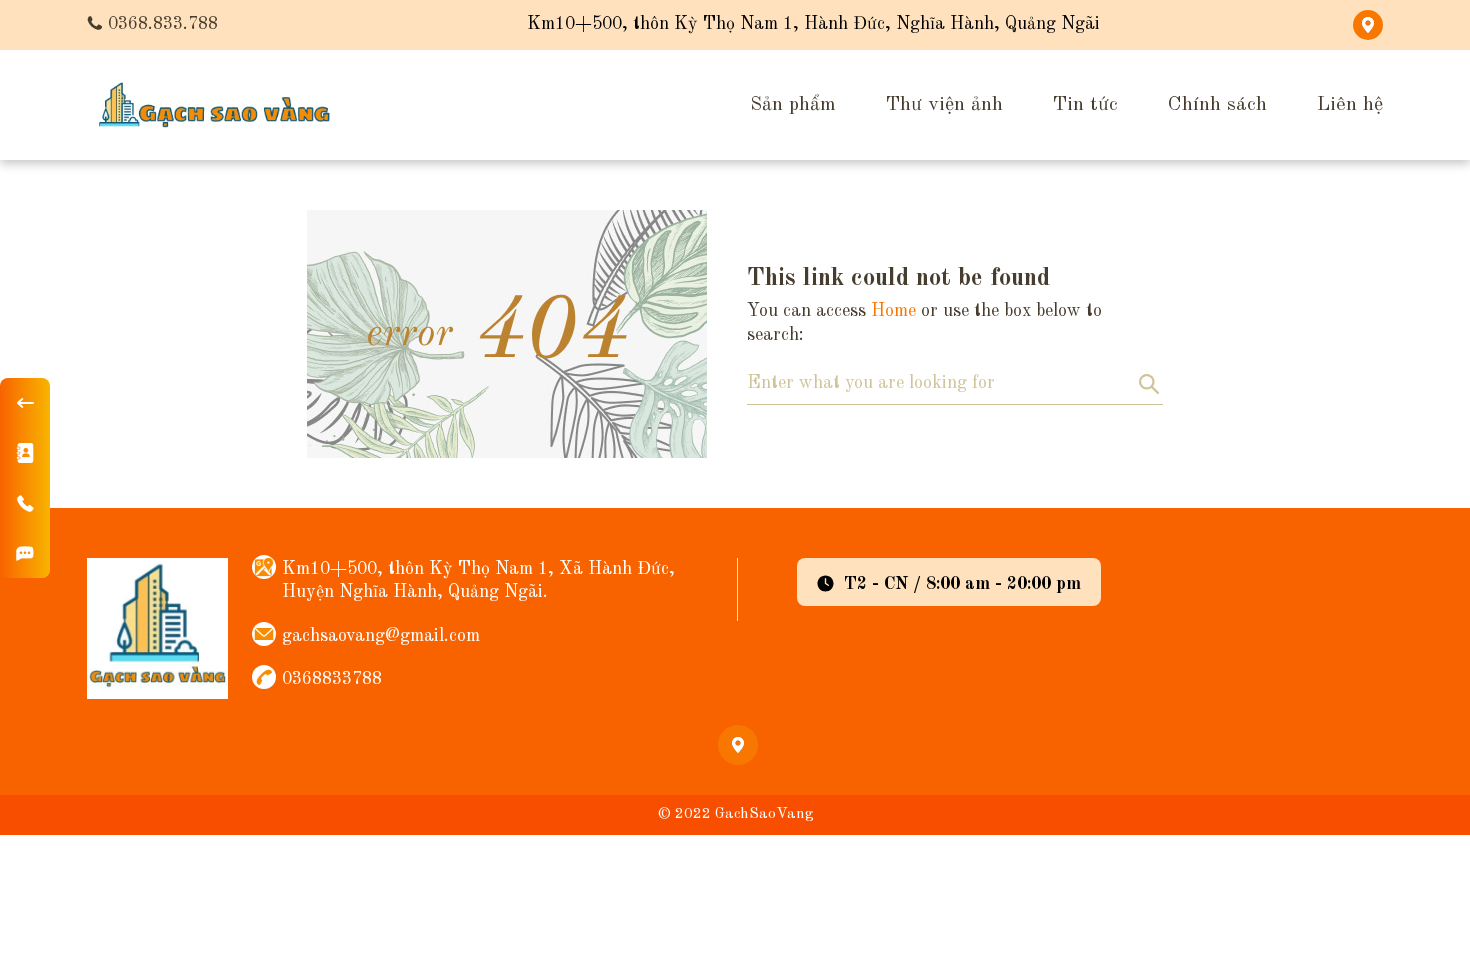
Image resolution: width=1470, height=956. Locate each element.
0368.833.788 (163, 24)
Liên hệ (1350, 105)
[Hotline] (25, 503)
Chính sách (1217, 105)
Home (893, 311)
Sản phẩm (793, 105)
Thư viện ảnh (944, 105)
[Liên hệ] (25, 453)
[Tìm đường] (25, 553)
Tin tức (1085, 105)
